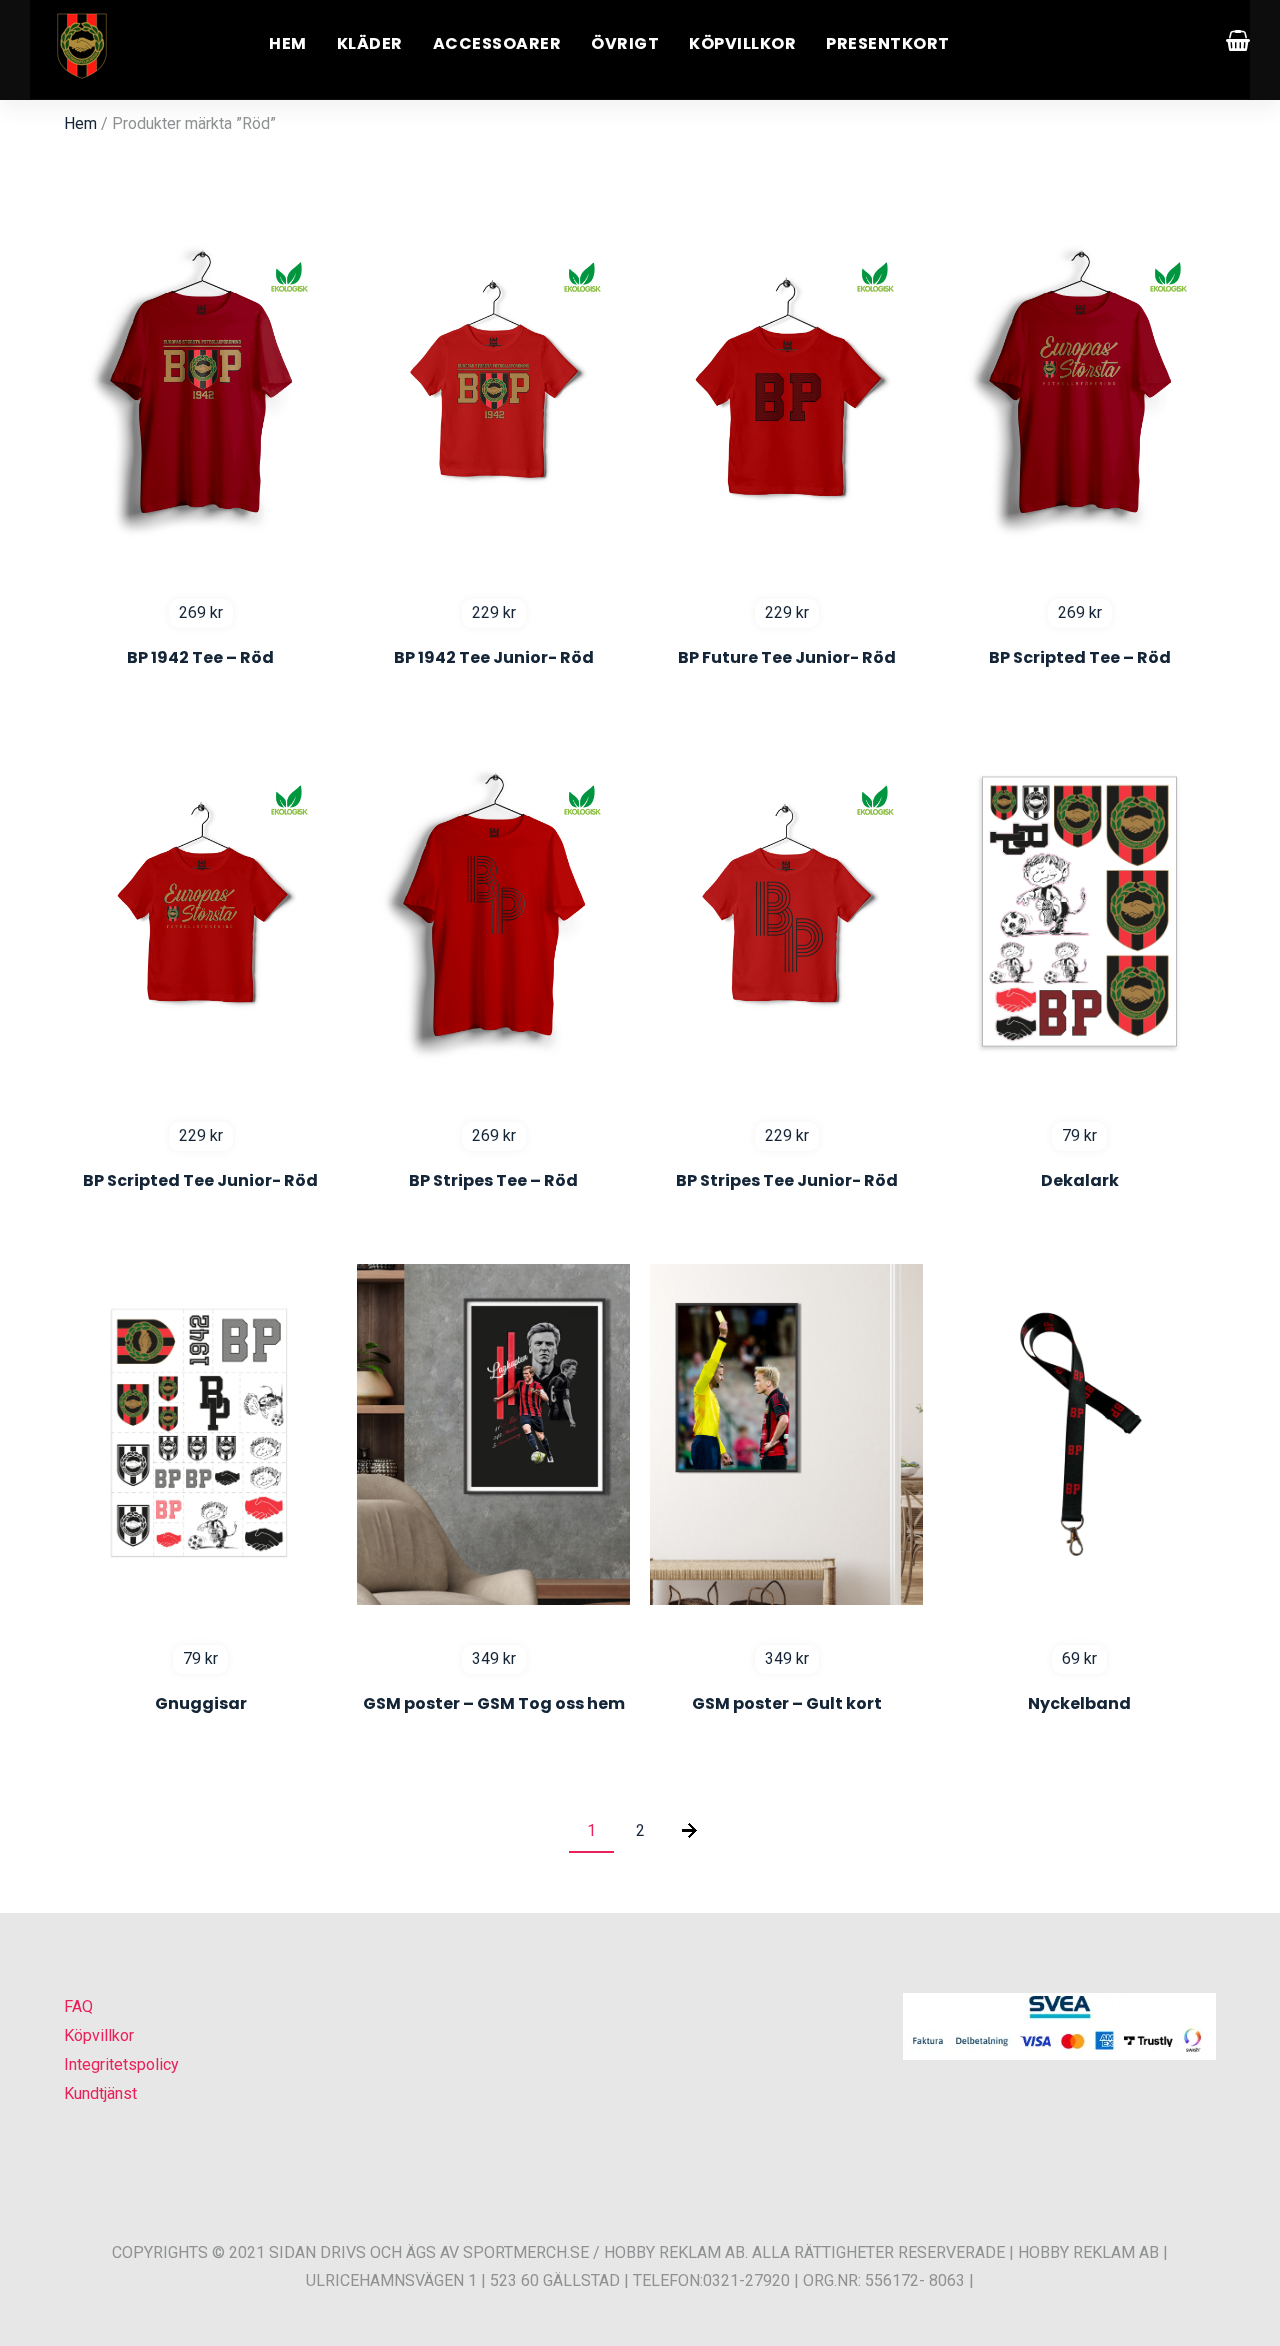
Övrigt (625, 43)
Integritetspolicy (121, 2064)
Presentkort (888, 43)
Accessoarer (497, 43)
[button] (40, 2305)
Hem (288, 43)
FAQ (78, 2006)
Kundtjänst (100, 2093)
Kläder (370, 43)
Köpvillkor (742, 43)
